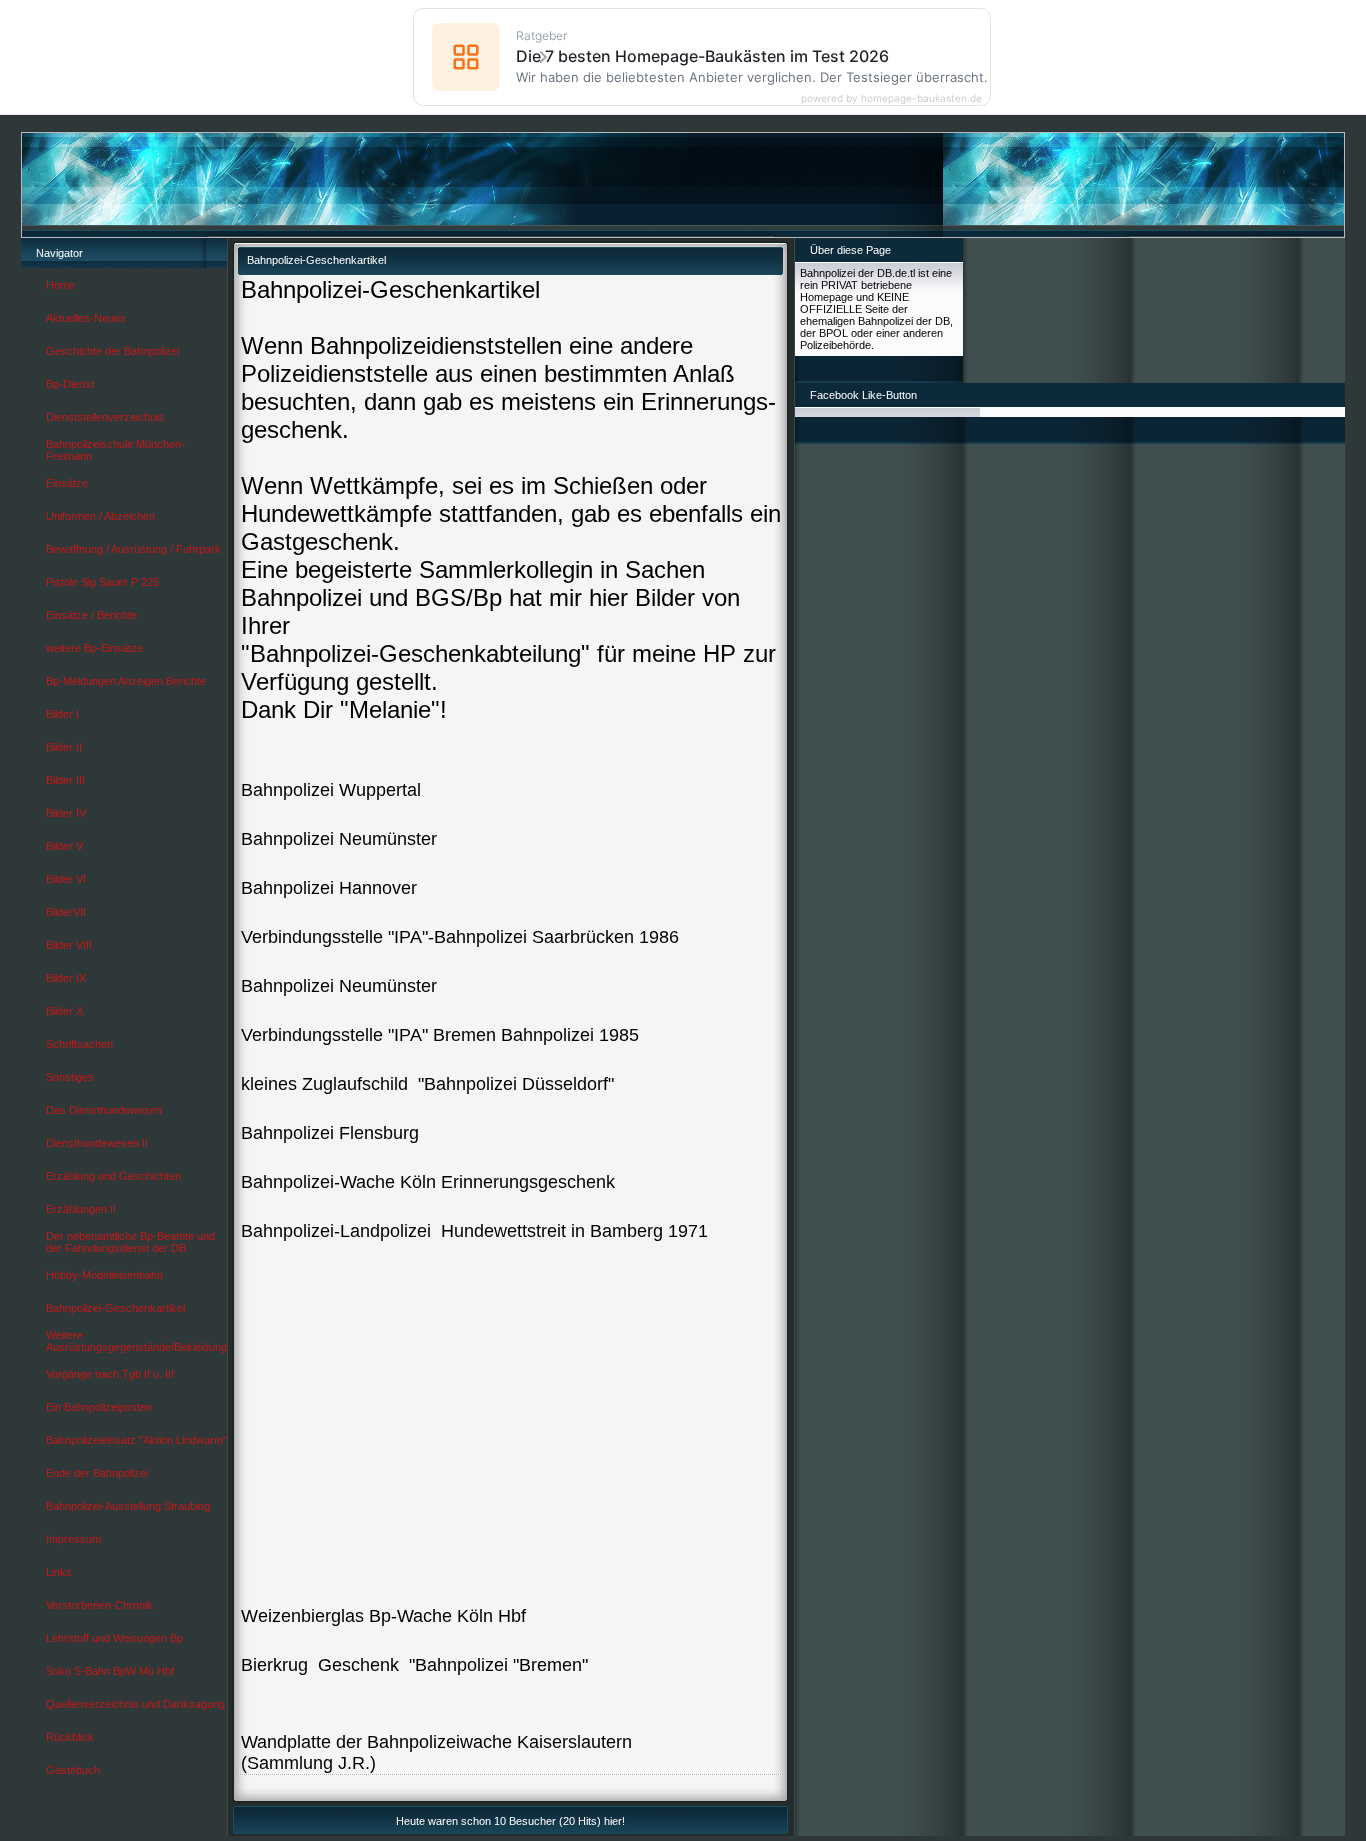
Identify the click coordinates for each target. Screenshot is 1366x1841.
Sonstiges (70, 1077)
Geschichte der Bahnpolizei (112, 351)
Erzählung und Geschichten (113, 1176)
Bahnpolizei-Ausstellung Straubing (128, 1506)
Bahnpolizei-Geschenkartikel (115, 1308)
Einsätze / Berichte (91, 615)
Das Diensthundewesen (104, 1110)
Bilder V (64, 846)
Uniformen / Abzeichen (100, 516)
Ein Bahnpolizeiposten (99, 1407)
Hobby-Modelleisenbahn (104, 1275)
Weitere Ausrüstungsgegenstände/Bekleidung (136, 1341)
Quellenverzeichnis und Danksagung (135, 1704)
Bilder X (64, 1011)
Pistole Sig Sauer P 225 (102, 582)
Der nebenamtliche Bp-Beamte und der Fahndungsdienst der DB (130, 1242)
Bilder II (64, 747)
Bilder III (65, 780)
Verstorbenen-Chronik (99, 1605)
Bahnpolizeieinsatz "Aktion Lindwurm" (136, 1440)
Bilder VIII (69, 945)
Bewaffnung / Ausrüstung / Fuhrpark (133, 549)
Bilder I (62, 714)
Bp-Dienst (70, 384)
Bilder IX (66, 978)
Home (60, 285)
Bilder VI (66, 879)
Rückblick (70, 1737)
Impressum (73, 1539)
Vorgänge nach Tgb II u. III (110, 1374)
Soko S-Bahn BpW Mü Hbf (110, 1671)
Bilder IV (66, 813)
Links (59, 1572)
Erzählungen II (81, 1209)
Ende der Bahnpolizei (97, 1473)
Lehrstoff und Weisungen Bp (114, 1638)
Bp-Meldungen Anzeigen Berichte (126, 681)
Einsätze (67, 483)
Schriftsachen (79, 1044)
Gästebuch (73, 1770)
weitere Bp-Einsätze (94, 648)
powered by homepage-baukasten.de (891, 98)
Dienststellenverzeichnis (105, 417)
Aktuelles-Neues (86, 318)
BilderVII (66, 912)
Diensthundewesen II (97, 1143)
